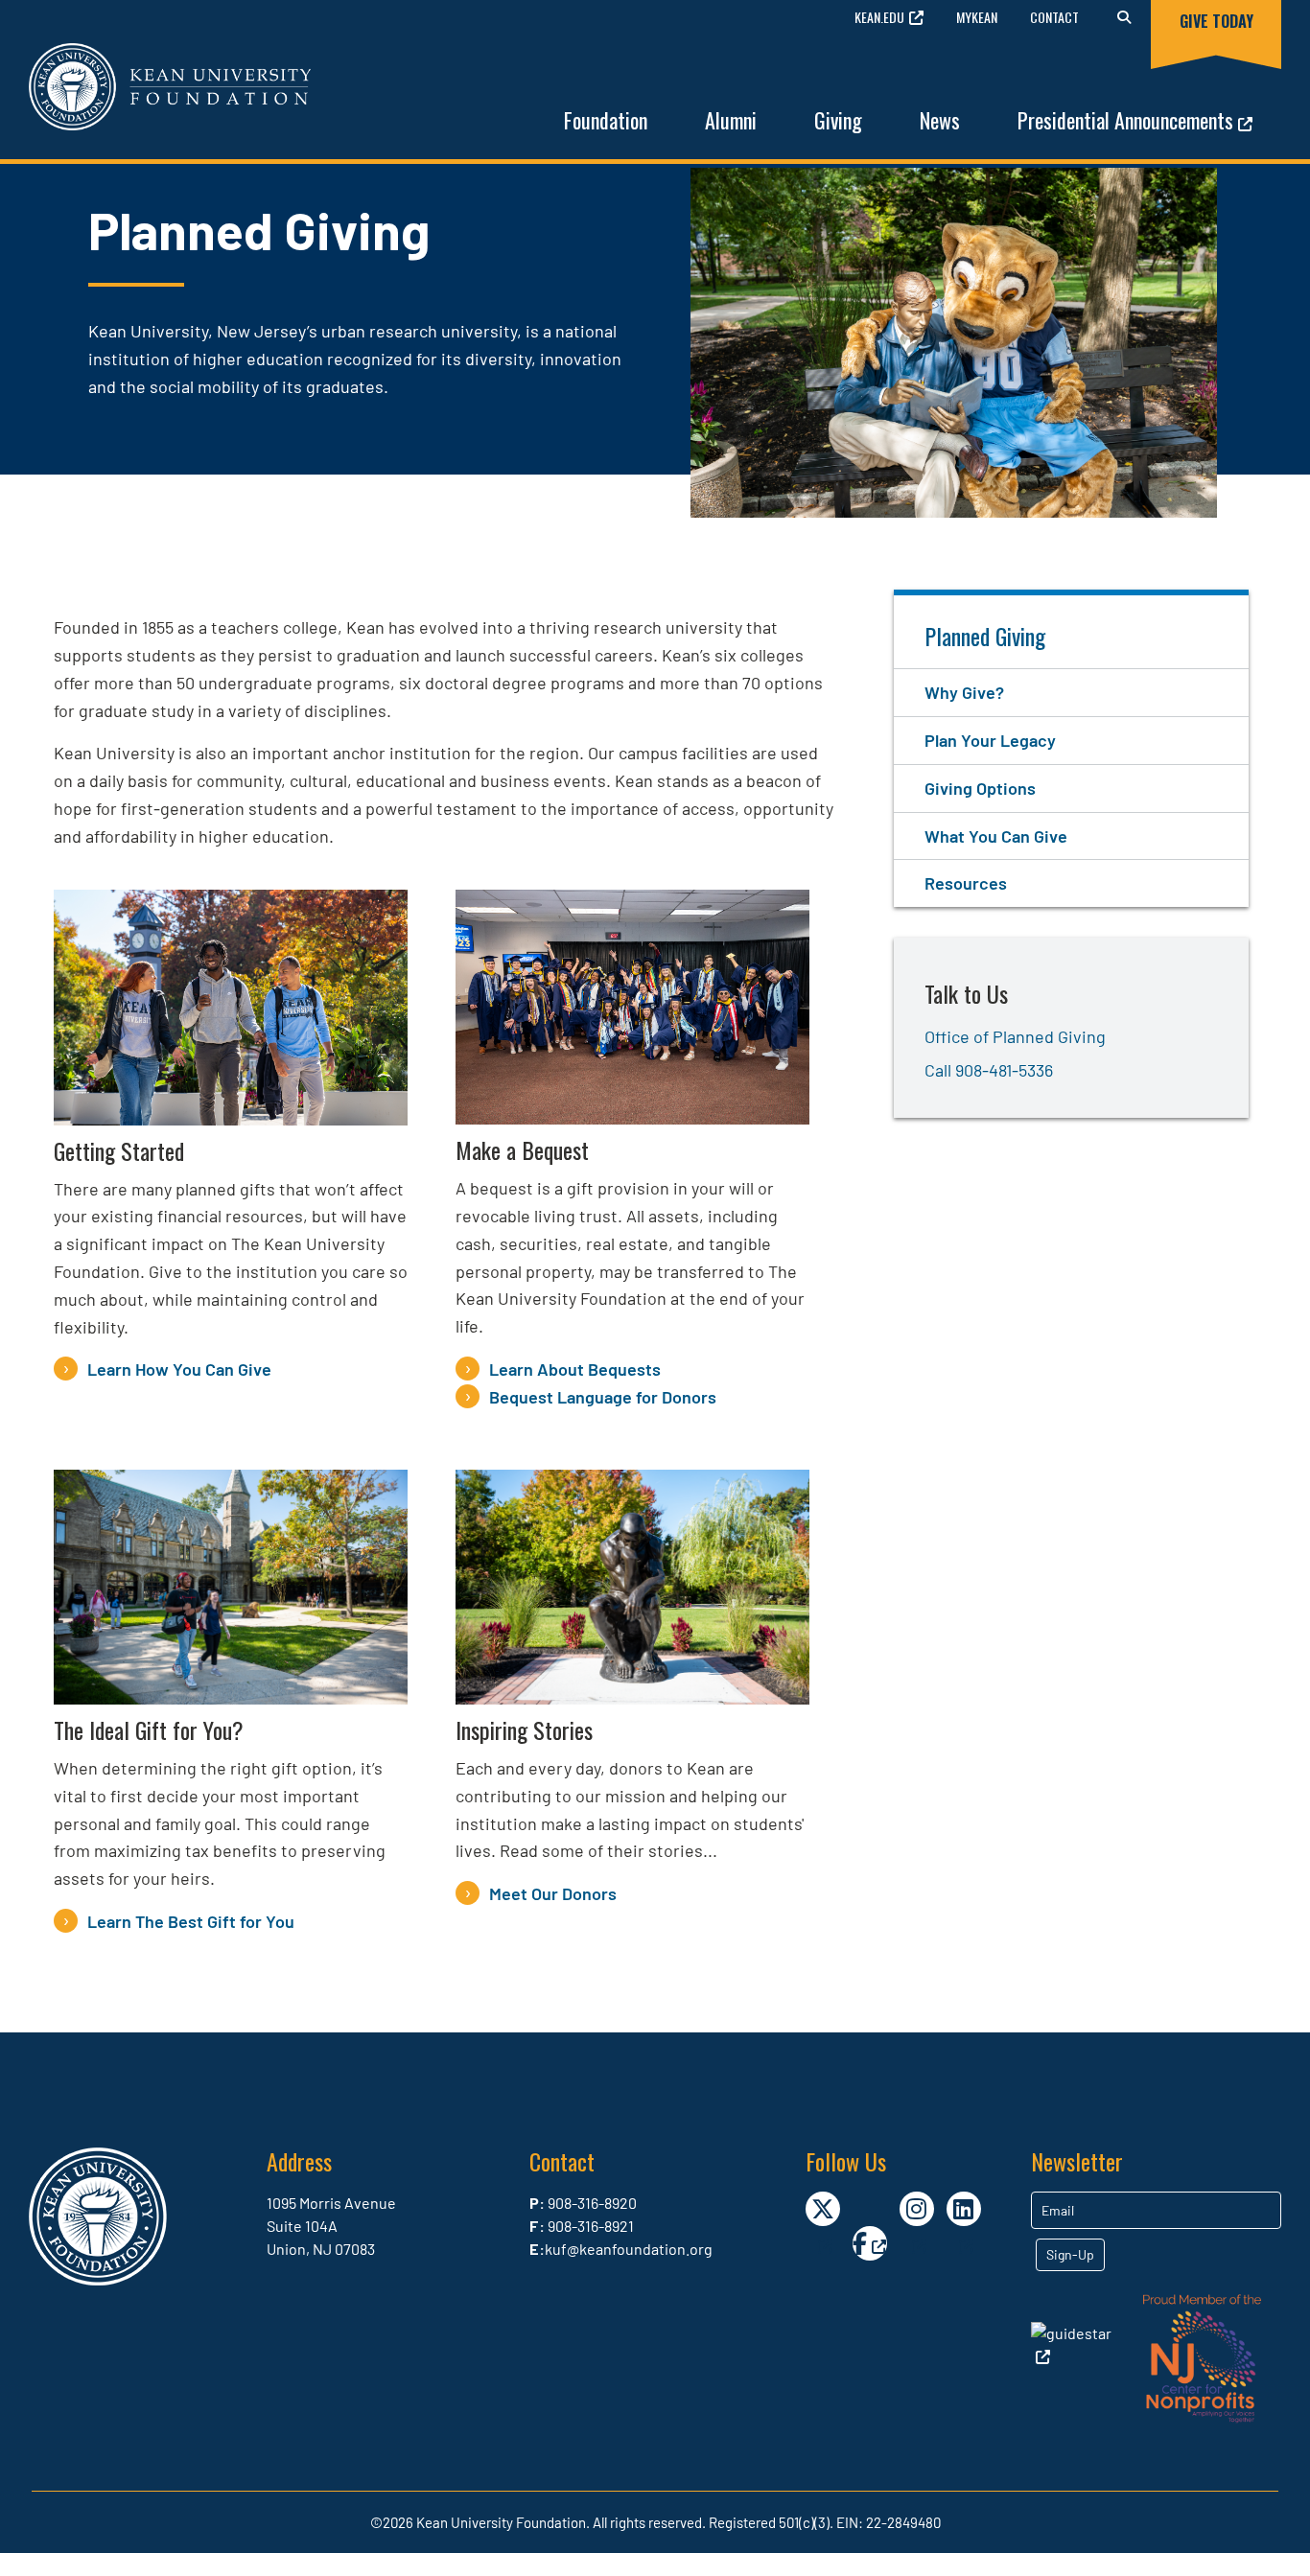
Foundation (606, 120)
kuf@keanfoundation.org (629, 2249)
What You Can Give (996, 836)
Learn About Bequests (575, 1369)
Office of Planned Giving (1015, 1036)
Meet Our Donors (553, 1893)
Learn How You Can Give (179, 1369)
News (940, 120)
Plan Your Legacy (990, 740)
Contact (1054, 17)
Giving (838, 120)
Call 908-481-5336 (989, 1070)
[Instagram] (917, 2209)
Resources (966, 883)
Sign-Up (1070, 2254)
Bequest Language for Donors (603, 1397)
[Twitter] (823, 2209)
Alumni (731, 120)
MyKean (977, 17)
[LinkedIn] (964, 2209)
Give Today (1216, 21)
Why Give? (964, 692)
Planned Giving (985, 636)
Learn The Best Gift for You (191, 1921)
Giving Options (980, 788)
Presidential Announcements (1125, 120)
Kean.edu (879, 17)
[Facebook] (870, 2243)
